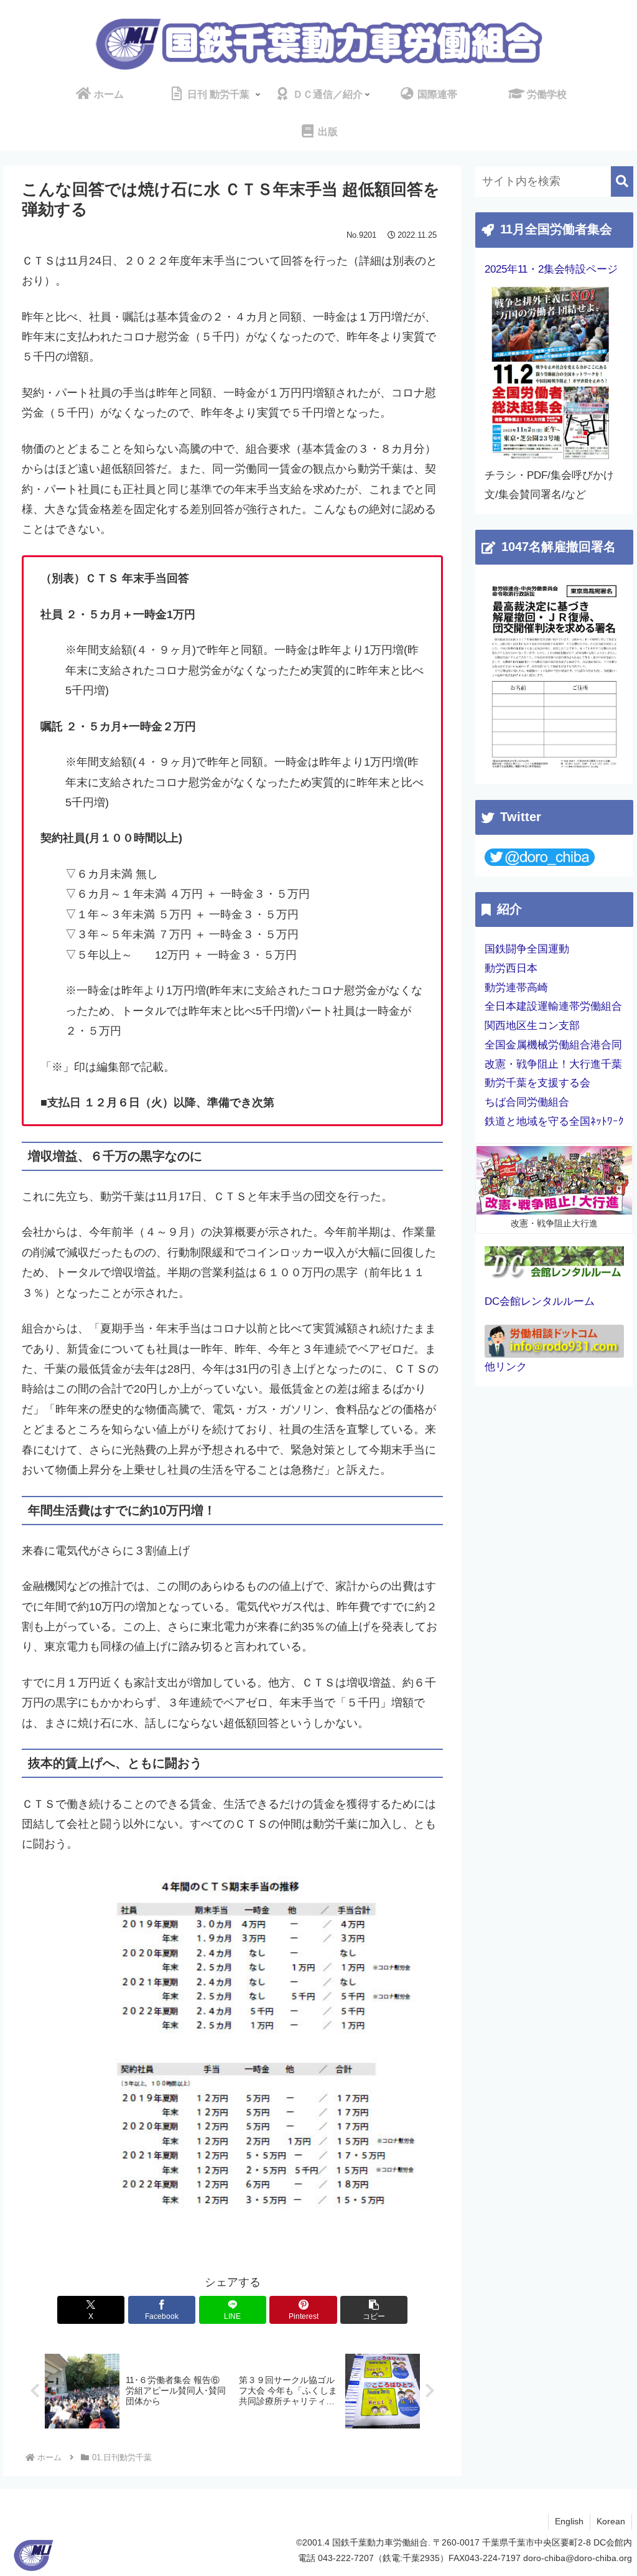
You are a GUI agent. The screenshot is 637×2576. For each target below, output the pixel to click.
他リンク (506, 1367)
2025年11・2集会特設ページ (551, 269)
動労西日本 (511, 968)
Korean (611, 2521)
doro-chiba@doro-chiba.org (578, 2558)
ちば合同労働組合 (527, 1102)
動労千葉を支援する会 (537, 1083)
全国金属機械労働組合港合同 (553, 1045)
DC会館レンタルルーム (540, 1301)
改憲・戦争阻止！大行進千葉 (553, 1064)
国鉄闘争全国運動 (527, 949)
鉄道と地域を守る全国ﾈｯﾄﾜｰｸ (554, 1121)
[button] (374, 2310)
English (569, 2521)
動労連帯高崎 (516, 988)
